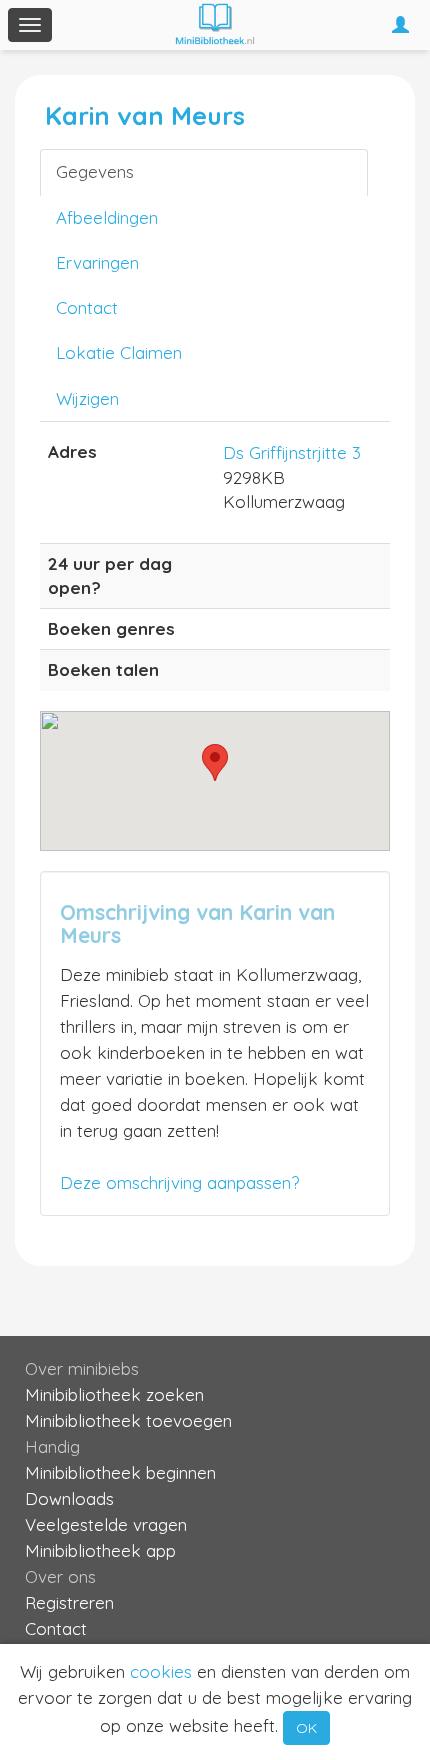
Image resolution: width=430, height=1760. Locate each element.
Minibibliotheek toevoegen (128, 1420)
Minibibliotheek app (100, 1550)
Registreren (69, 1602)
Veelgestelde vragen (106, 1524)
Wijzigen (87, 398)
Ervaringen (97, 262)
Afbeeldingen (107, 217)
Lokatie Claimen (119, 352)
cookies (161, 1671)
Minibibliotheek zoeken (114, 1394)
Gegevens (95, 171)
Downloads (69, 1498)
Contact (87, 307)
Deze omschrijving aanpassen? (179, 1182)
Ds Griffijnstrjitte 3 (292, 452)
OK (306, 1728)
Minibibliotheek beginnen (120, 1472)
